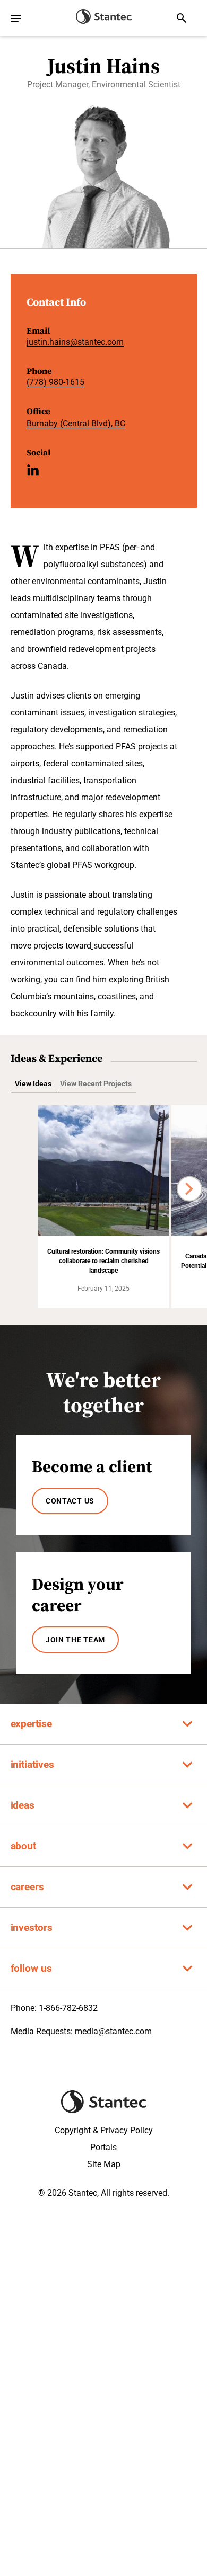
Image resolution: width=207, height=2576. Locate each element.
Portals (103, 2147)
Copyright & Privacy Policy (104, 2130)
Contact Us (70, 1501)
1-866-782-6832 (68, 2008)
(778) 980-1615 (55, 382)
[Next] (189, 1189)
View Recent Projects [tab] (96, 1084)
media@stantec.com (113, 2031)
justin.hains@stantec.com (75, 342)
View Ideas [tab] (33, 1084)
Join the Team (75, 1640)
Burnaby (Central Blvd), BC (76, 423)
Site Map (104, 2164)
